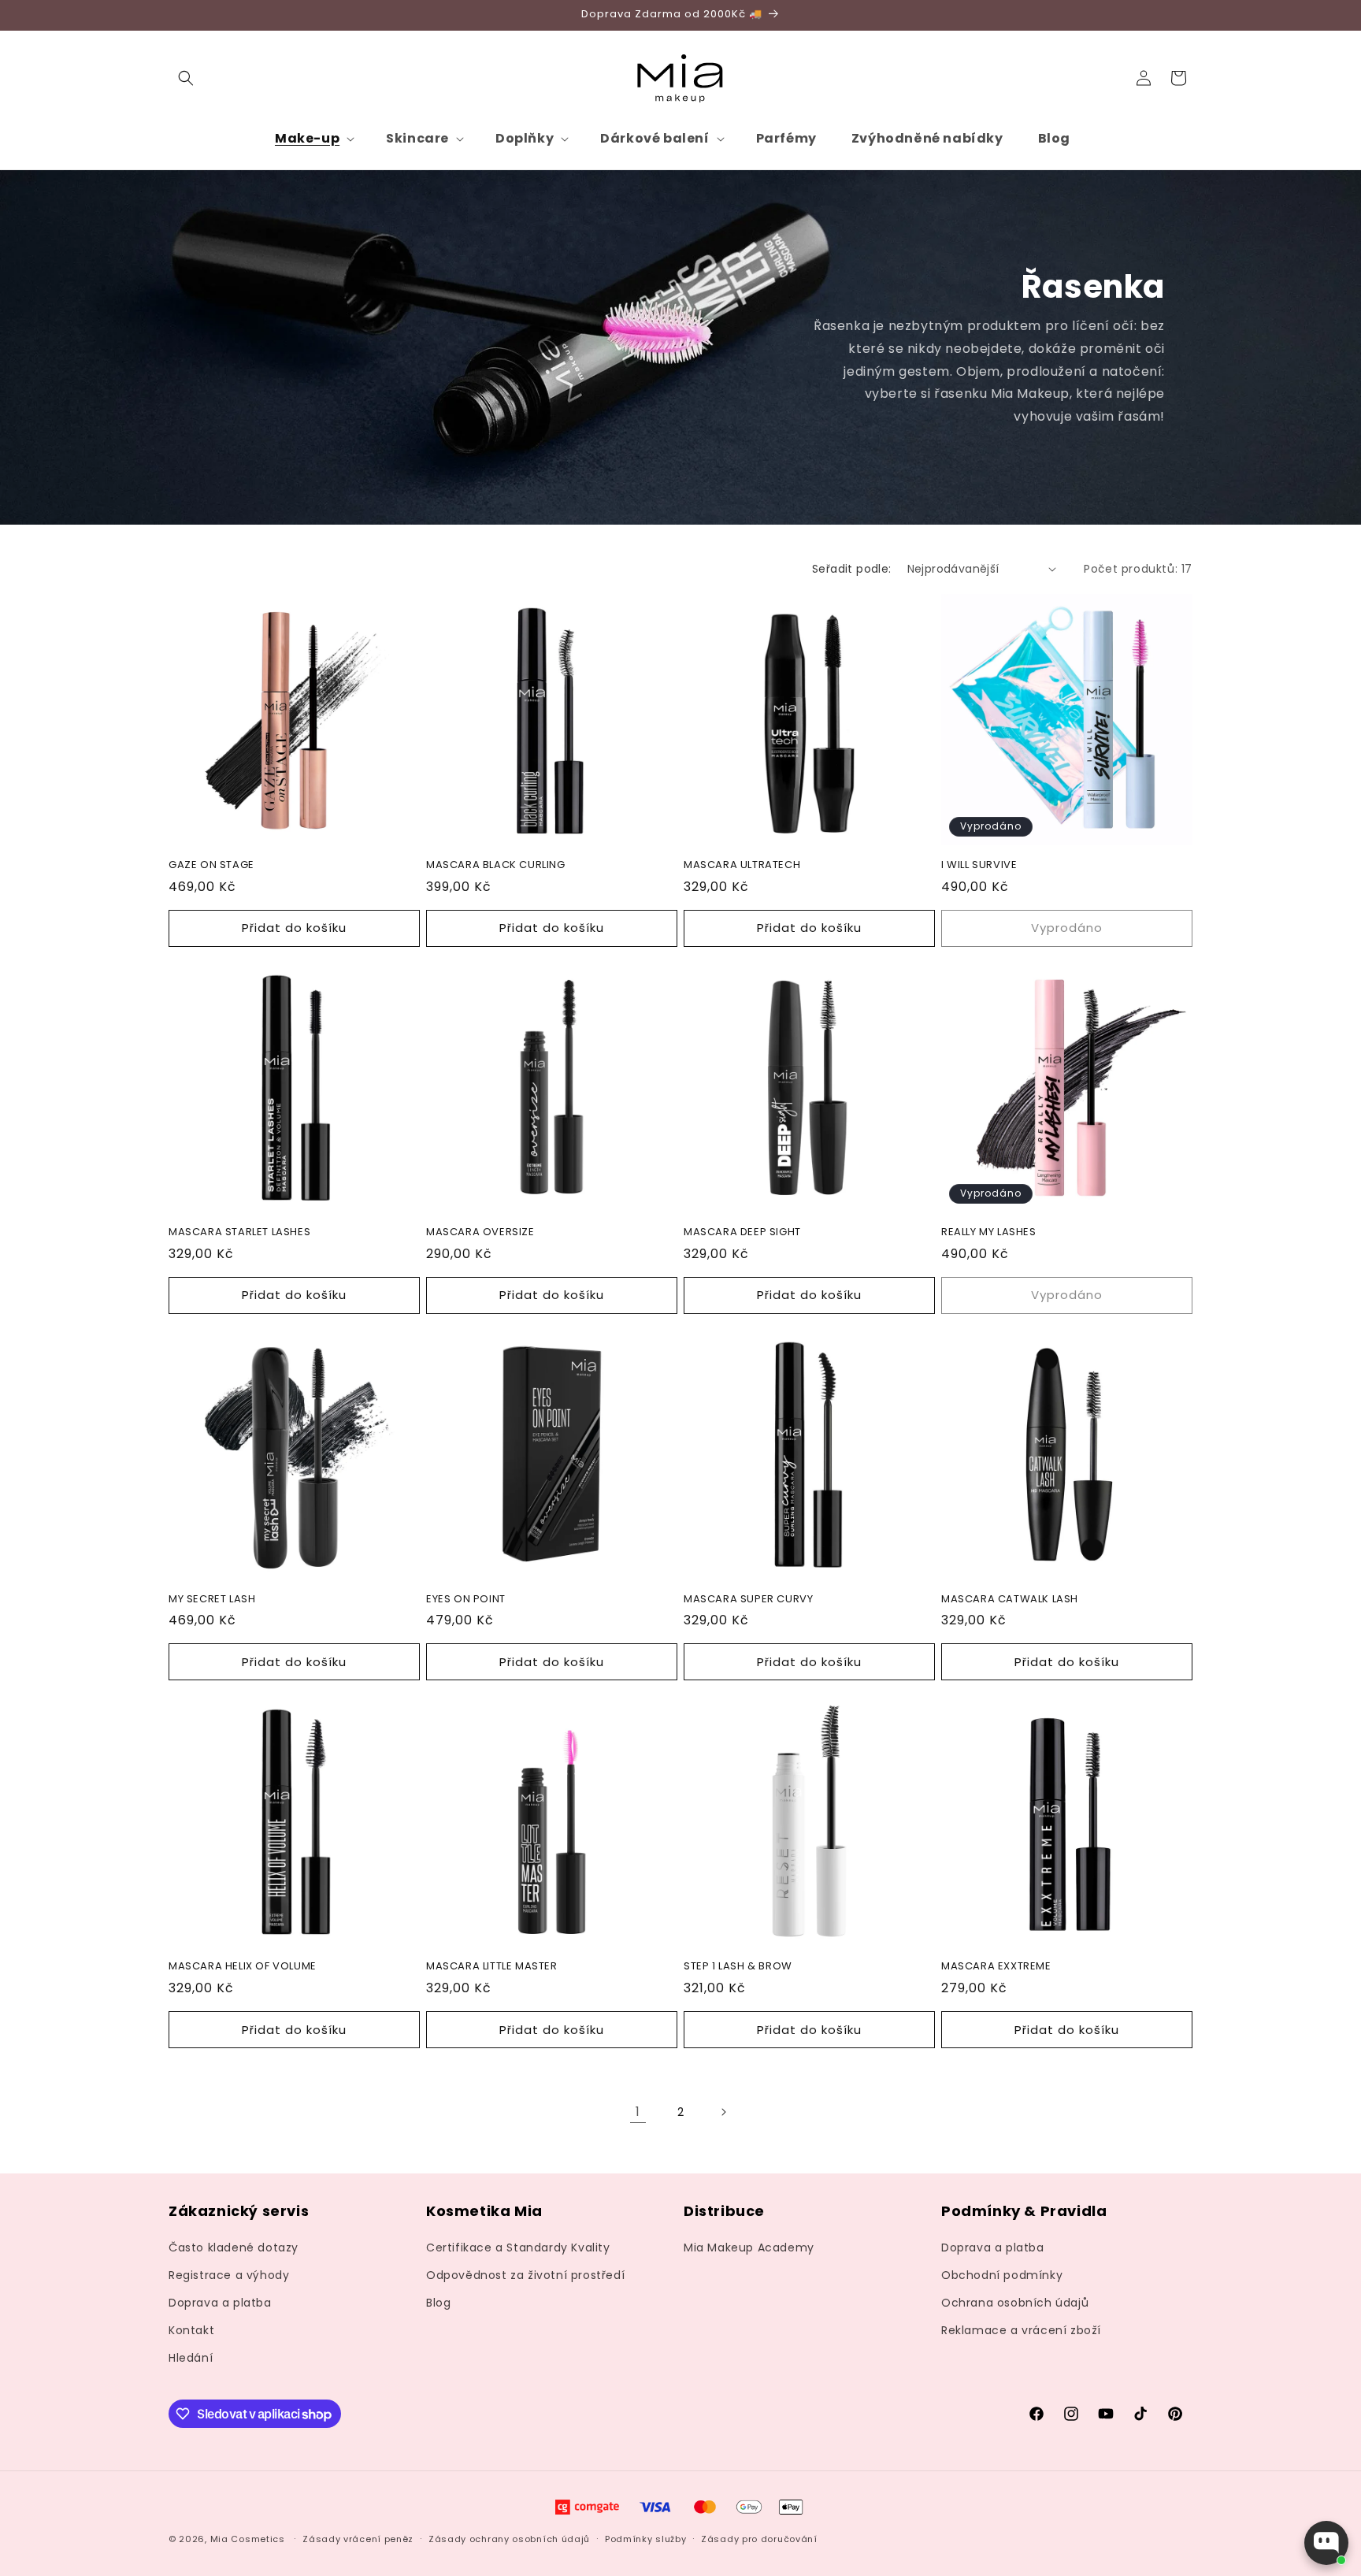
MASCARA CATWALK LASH (1010, 1600)
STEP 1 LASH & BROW (738, 1967)
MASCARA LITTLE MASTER (492, 1967)
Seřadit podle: (852, 569)
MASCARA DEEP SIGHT (742, 1232)
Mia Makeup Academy (749, 2248)
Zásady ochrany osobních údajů (509, 2539)
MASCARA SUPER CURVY (748, 1600)
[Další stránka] (723, 2112)
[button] (186, 78)
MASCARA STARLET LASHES (239, 1232)
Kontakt (191, 2330)
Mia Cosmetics (248, 2540)
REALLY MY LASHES (989, 1232)
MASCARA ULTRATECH (742, 865)
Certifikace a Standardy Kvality (518, 2248)
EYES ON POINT (466, 1600)
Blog (438, 2303)
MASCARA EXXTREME (996, 1967)
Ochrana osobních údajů (1015, 2303)
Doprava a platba (220, 2303)
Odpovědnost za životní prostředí (525, 2275)
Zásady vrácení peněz (358, 2539)
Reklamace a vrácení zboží (1021, 2330)
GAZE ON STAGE (211, 865)
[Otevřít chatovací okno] (1326, 2543)
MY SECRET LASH (212, 1600)
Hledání (191, 2359)
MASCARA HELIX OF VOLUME (243, 1967)
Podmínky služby (646, 2539)
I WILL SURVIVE (979, 865)
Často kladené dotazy (234, 2248)
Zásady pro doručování (759, 2539)
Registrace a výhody (229, 2275)
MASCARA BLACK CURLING (496, 865)
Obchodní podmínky (1002, 2275)
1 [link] (638, 2112)
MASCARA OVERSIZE (480, 1232)
